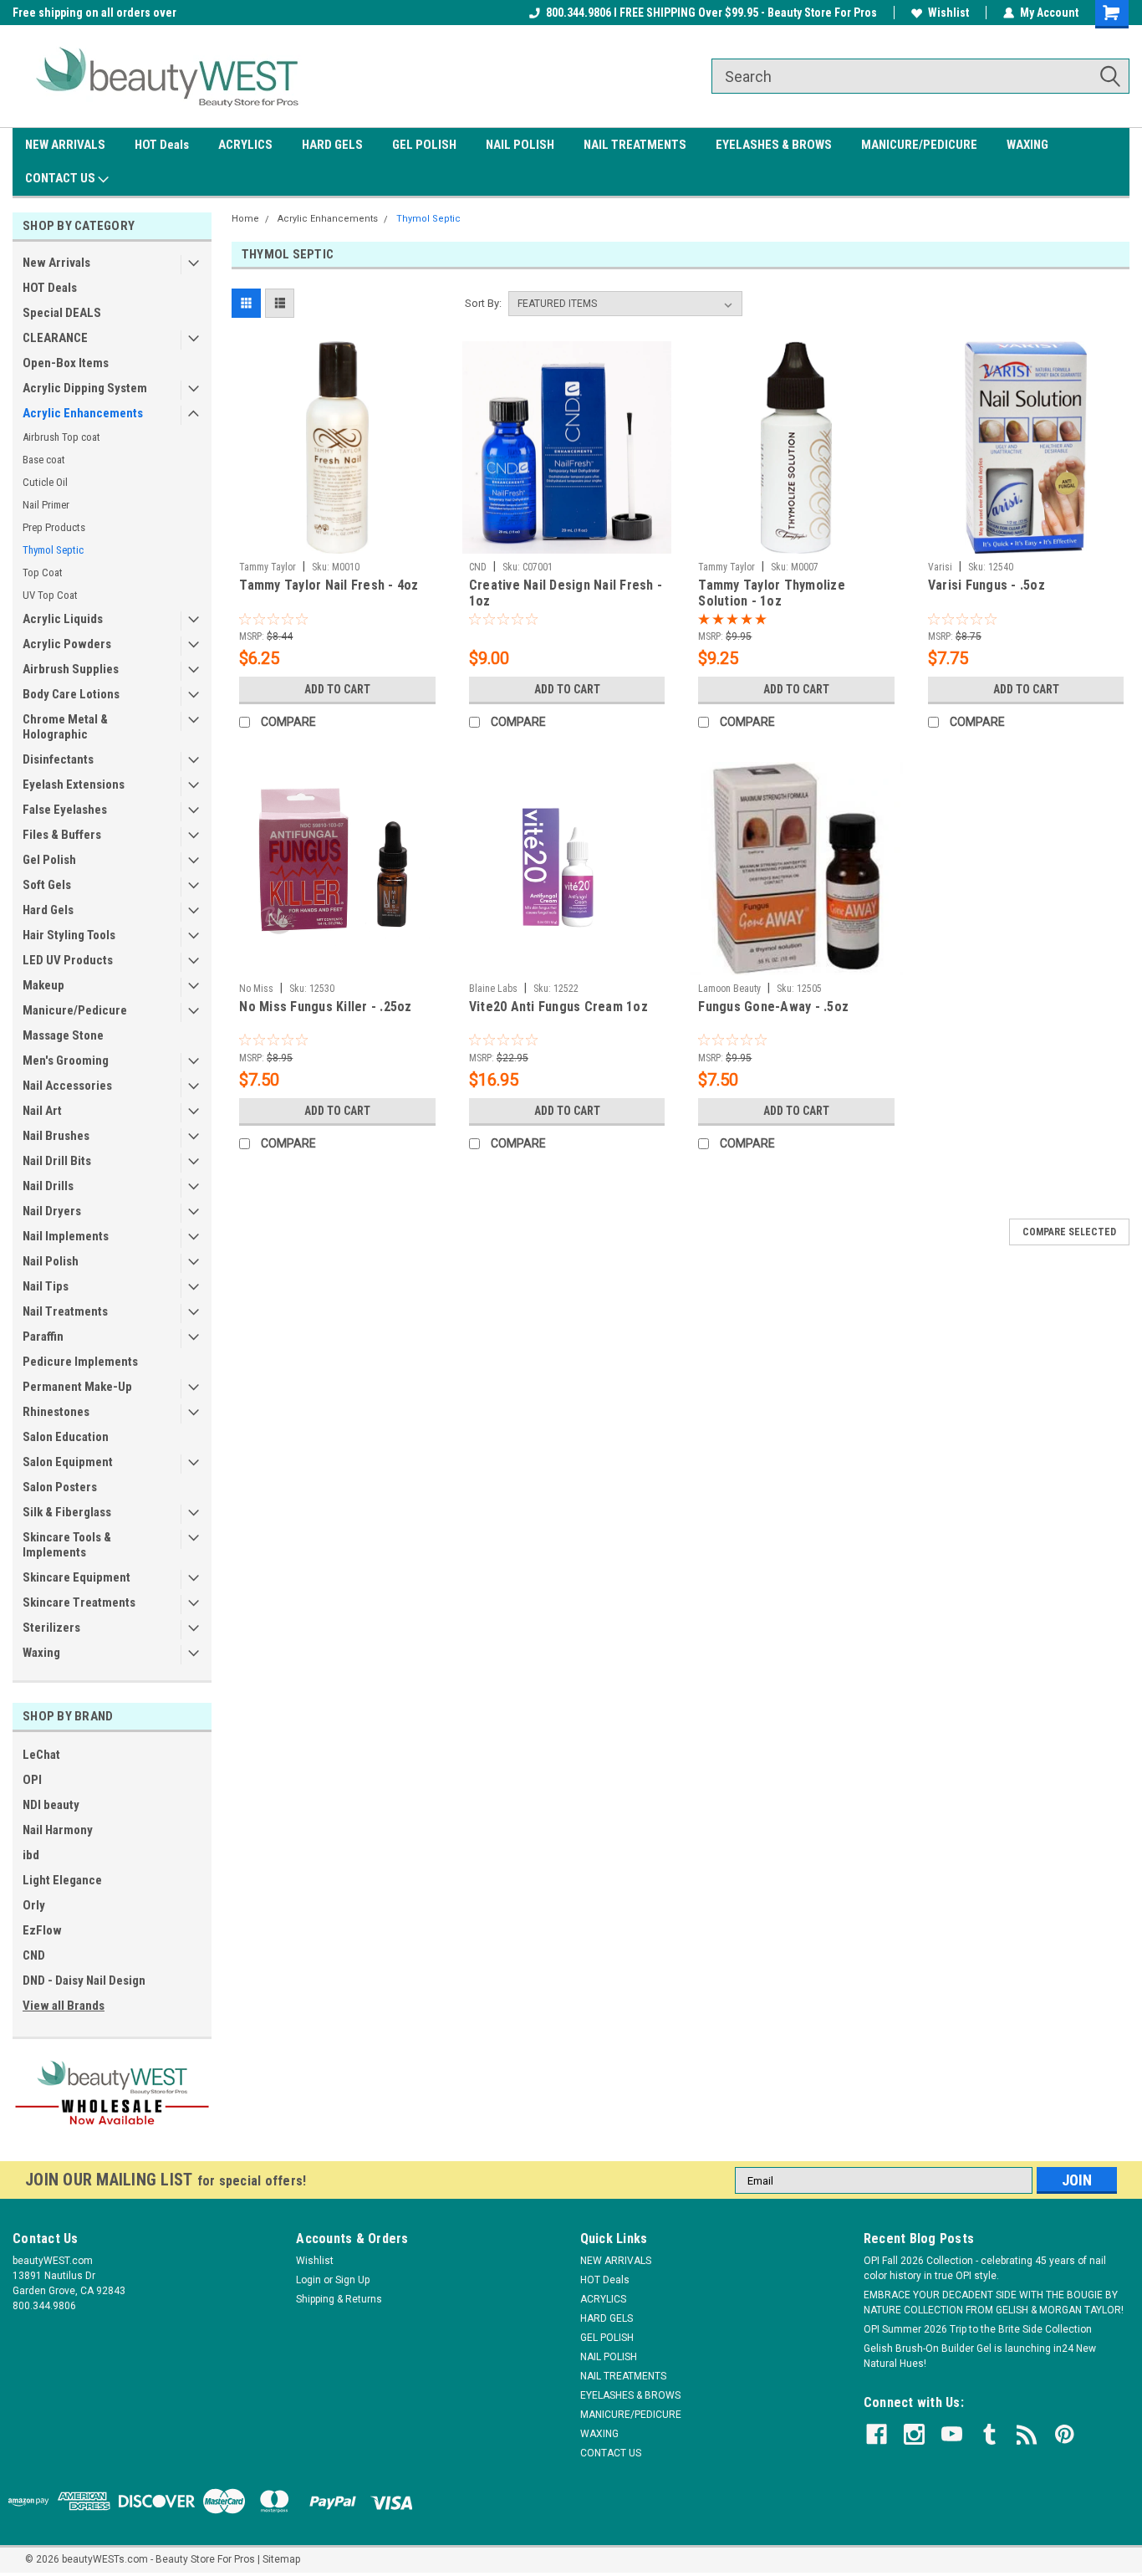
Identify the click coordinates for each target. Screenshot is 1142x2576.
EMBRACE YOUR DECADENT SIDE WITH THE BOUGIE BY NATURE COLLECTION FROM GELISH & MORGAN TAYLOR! (994, 2303)
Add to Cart (337, 689)
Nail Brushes (56, 1136)
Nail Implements (66, 1236)
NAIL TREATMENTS (635, 145)
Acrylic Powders (67, 644)
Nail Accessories (67, 1086)
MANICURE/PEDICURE (919, 145)
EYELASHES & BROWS (774, 145)
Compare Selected (1069, 1232)
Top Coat (43, 572)
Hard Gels (48, 910)
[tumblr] (989, 2434)
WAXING (1027, 145)
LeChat (41, 1755)
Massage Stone (63, 1035)
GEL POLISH (424, 145)
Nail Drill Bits (57, 1161)
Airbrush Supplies (71, 669)
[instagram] (914, 2434)
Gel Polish (49, 860)
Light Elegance (62, 1880)
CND (34, 1955)
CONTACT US (61, 178)
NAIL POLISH (520, 145)
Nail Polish (51, 1261)
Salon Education (66, 1437)
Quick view (338, 541)
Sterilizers (51, 1628)
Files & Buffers (62, 835)
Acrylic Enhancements (83, 413)
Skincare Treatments (79, 1602)
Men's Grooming (66, 1061)
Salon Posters (60, 1487)
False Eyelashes (65, 810)
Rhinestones (56, 1412)
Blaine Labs (493, 989)
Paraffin (43, 1337)
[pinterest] (1065, 2434)
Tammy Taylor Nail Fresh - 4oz (329, 585)
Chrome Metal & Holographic (65, 727)
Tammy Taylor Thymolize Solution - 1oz (772, 593)
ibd (31, 1855)
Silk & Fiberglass (67, 1512)
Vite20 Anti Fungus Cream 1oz (558, 1007)
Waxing (41, 1653)
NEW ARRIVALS (65, 145)
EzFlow (42, 1930)
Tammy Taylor (268, 567)
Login (308, 2280)
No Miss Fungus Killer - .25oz (325, 1007)
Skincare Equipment (76, 1577)
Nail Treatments (65, 1311)
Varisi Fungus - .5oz (987, 585)
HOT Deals (162, 145)
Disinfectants (58, 759)
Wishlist (948, 13)
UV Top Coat (50, 595)
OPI (32, 1780)
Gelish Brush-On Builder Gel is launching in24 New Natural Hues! (980, 2356)
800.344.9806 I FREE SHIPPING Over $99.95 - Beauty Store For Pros (711, 13)
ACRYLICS (245, 145)
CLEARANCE (55, 338)
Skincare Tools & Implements (67, 1545)
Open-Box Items (66, 363)
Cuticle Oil (45, 482)
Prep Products (54, 527)
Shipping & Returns (339, 2299)
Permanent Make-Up (77, 1387)
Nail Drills (48, 1186)
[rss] (1027, 2434)
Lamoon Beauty (729, 989)
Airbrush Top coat (61, 437)
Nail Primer (46, 505)
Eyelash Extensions (74, 785)
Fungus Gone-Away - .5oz (773, 1007)
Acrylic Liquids (63, 619)
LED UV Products (68, 960)
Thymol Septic (53, 550)
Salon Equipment (68, 1462)
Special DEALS (62, 313)
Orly (34, 1905)
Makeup (43, 985)
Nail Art (42, 1111)
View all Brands (64, 2006)
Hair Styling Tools (69, 935)
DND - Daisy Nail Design (84, 1981)
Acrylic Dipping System (85, 388)
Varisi (940, 567)
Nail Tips (46, 1286)
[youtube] (952, 2434)
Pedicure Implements (80, 1362)
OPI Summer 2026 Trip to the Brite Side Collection (978, 2329)
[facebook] (877, 2434)
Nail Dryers (52, 1211)
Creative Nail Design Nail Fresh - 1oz (566, 593)
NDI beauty (51, 1805)
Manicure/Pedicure (75, 1010)
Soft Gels (47, 885)
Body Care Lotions (71, 694)
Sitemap (281, 2559)
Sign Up (352, 2280)
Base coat (44, 460)
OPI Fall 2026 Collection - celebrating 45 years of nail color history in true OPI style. (985, 2268)
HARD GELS (332, 145)
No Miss (256, 989)
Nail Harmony (58, 1830)
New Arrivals (56, 263)
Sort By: (483, 303)
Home (245, 219)
